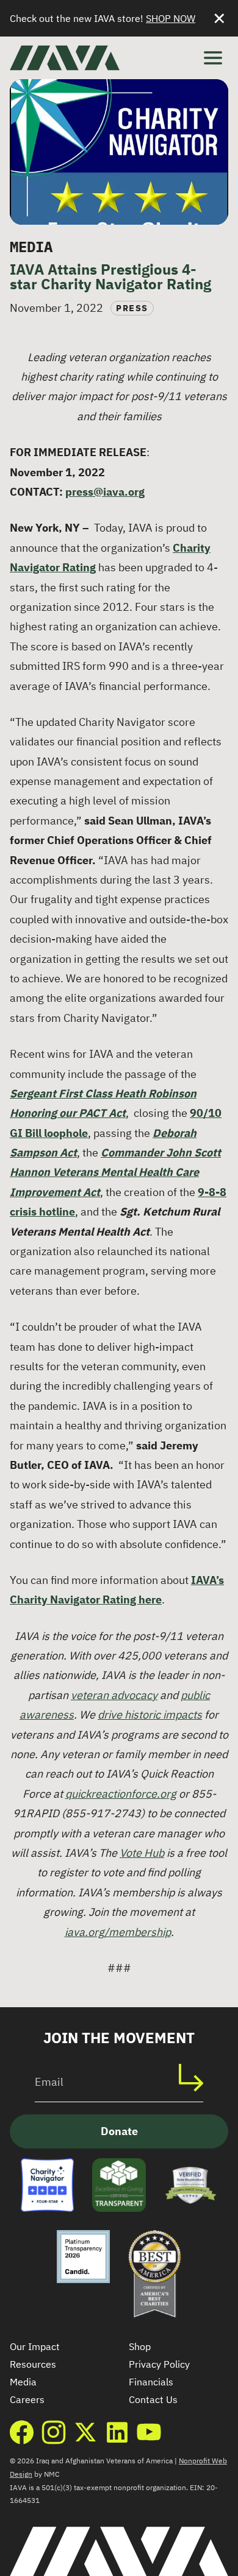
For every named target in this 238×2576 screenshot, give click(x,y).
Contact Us (153, 2399)
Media (23, 2382)
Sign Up (197, 2078)
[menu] (213, 58)
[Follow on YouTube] (149, 2432)
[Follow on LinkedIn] (117, 2432)
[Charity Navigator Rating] (47, 2185)
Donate (119, 2131)
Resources (33, 2364)
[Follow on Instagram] (54, 2432)
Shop (140, 2346)
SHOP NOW (171, 18)
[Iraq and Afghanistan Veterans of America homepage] (65, 58)
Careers (27, 2399)
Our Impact (35, 2346)
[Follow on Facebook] (22, 2432)
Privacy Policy (159, 2364)
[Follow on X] (85, 2432)
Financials (151, 2382)
